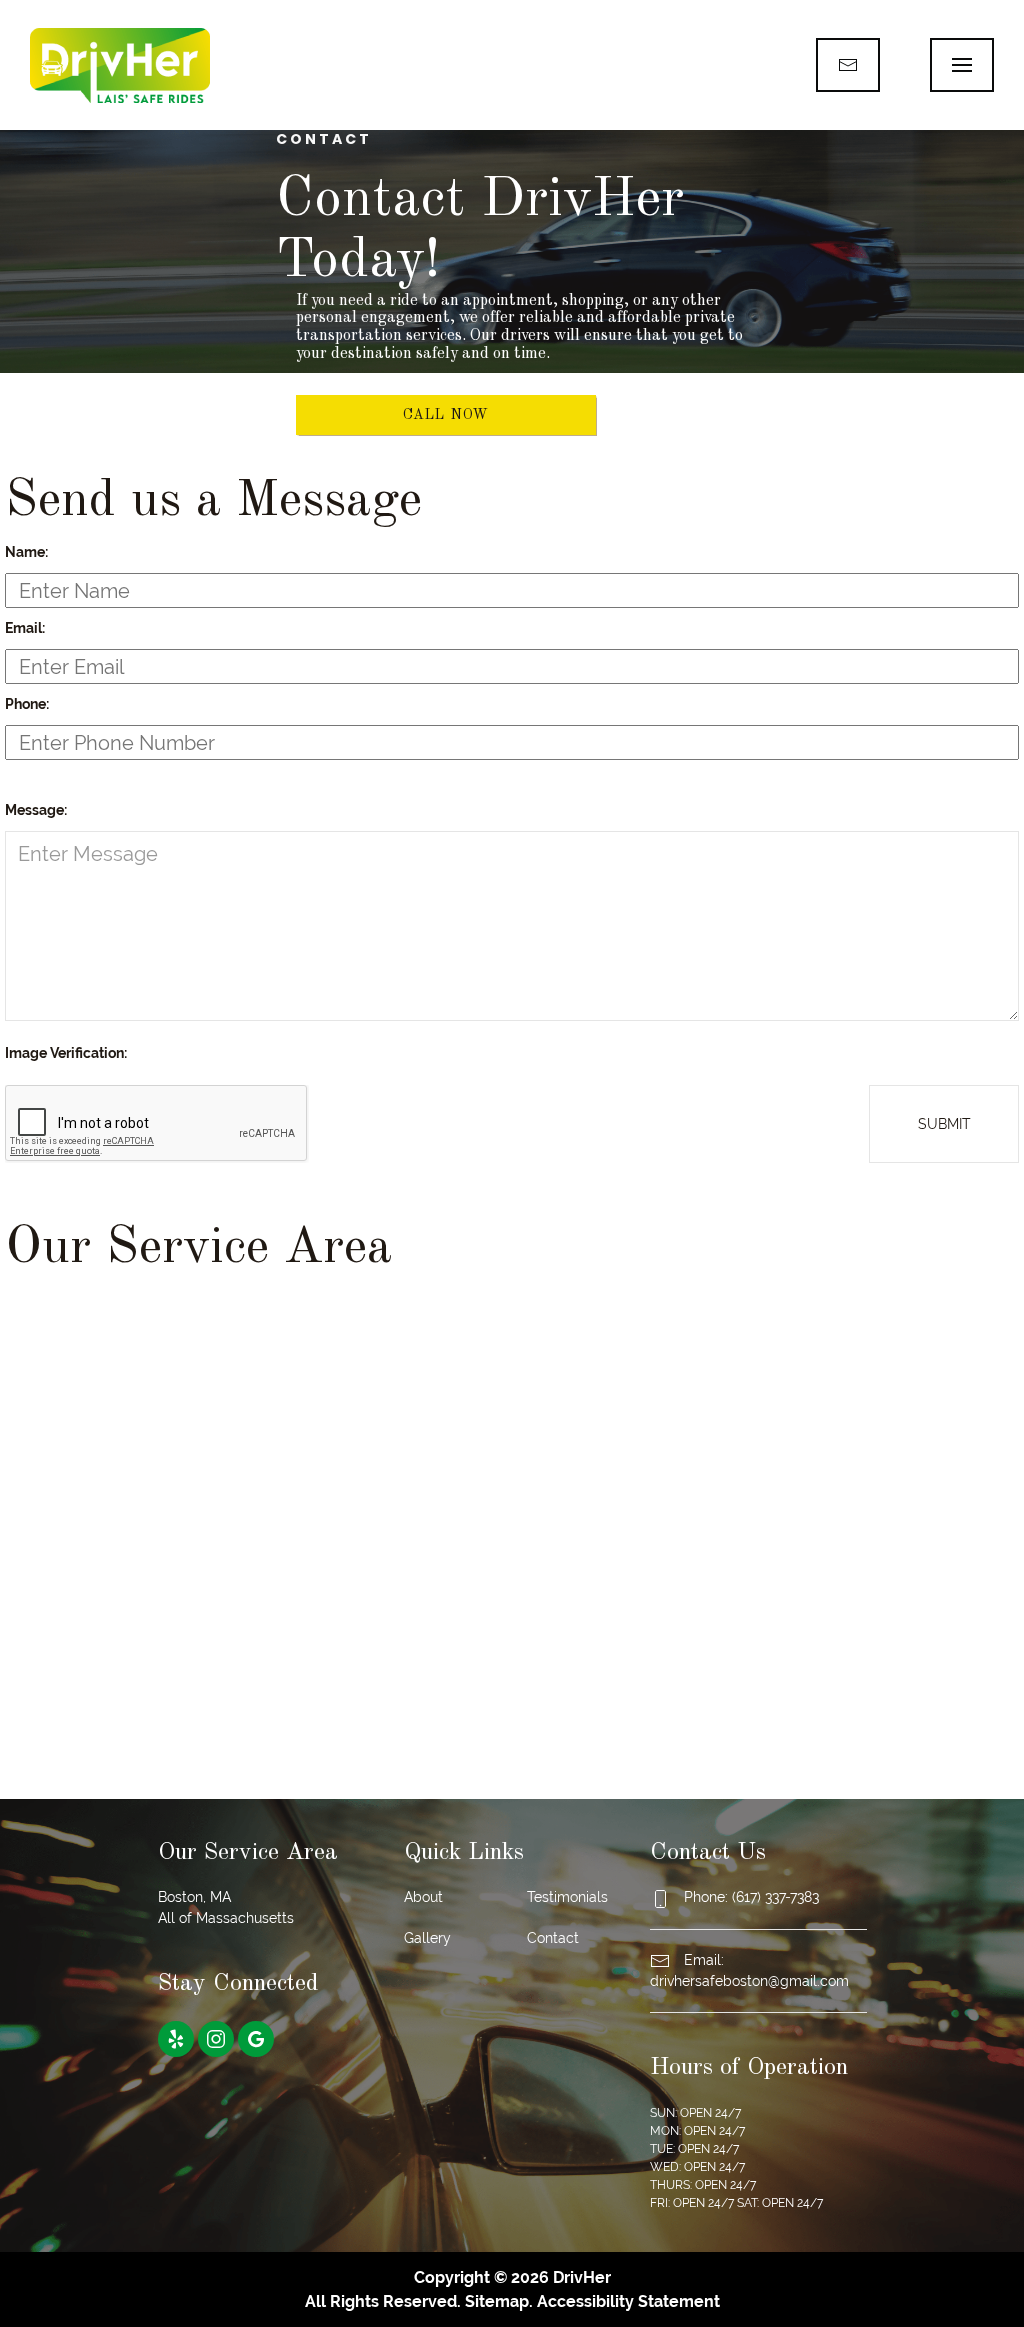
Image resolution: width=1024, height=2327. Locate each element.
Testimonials (567, 1897)
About (423, 1897)
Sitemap (497, 2301)
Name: (26, 552)
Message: (36, 810)
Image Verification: (66, 1053)
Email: (25, 628)
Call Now (446, 415)
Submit (944, 1124)
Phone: (27, 704)
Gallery (427, 1938)
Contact (553, 1938)
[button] (962, 65)
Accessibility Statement (628, 2301)
